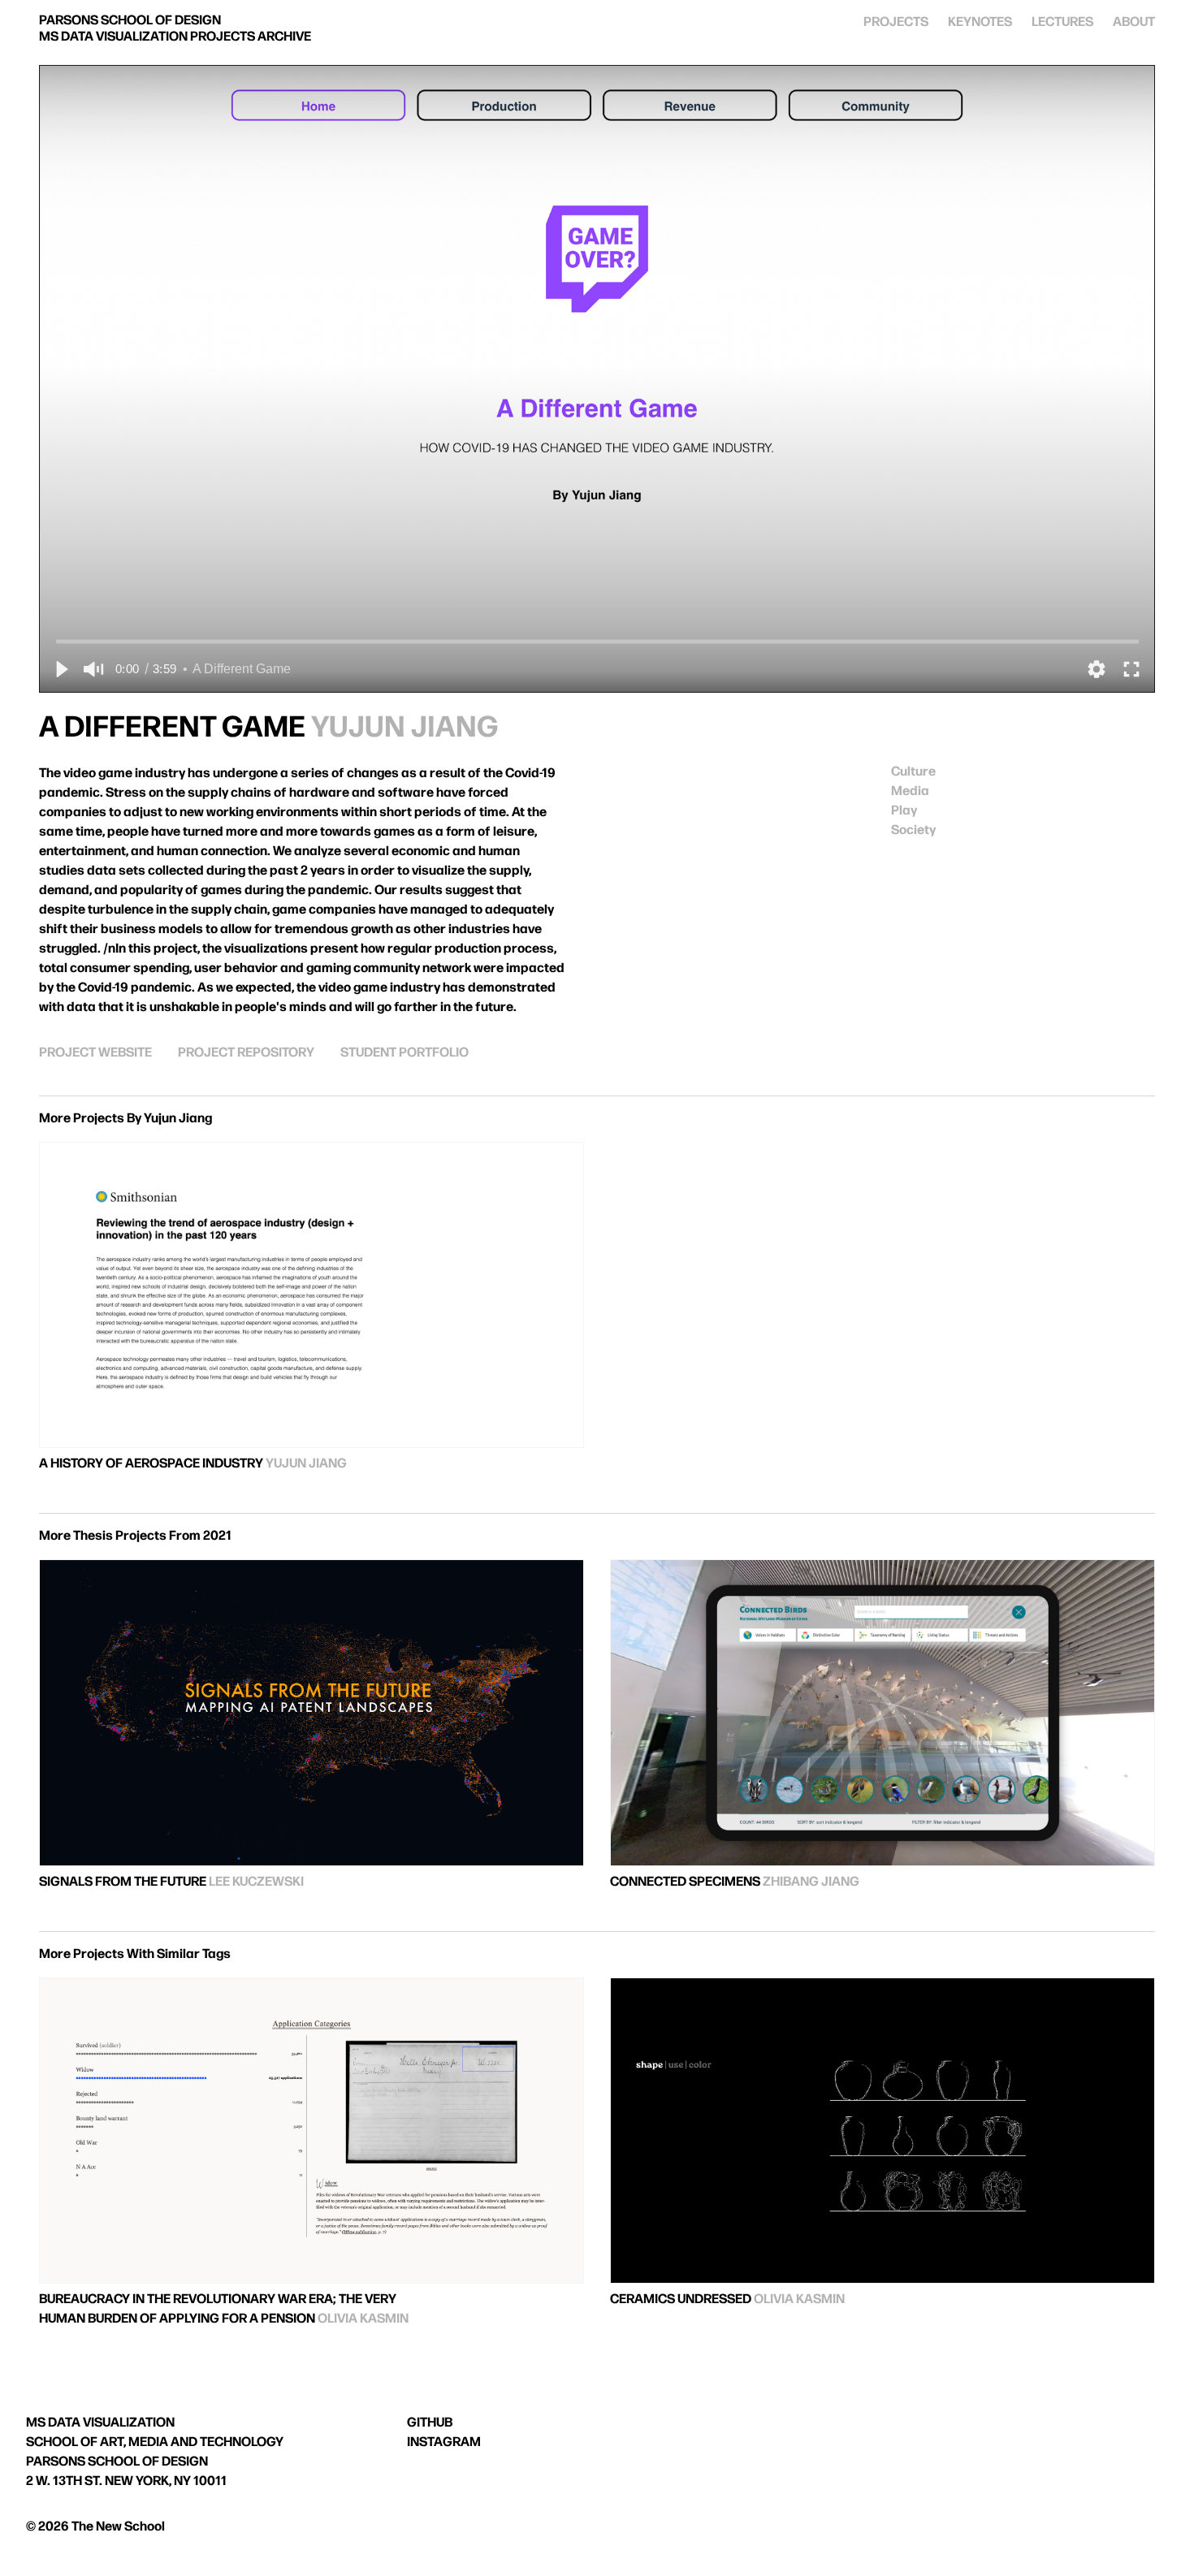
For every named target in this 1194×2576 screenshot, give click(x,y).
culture (913, 772)
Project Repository (246, 1053)
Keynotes (980, 22)
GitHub (430, 2423)
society (913, 830)
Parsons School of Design (117, 2462)
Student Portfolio (404, 1053)
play (904, 811)
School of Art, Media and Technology (155, 2442)
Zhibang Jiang (811, 1882)
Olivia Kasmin (363, 2319)
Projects (896, 22)
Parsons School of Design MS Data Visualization (175, 29)
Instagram (444, 2442)
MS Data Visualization (100, 2423)
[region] (597, 379)
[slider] (597, 641)
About (1134, 22)
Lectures (1062, 22)
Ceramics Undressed (681, 2299)
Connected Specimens (685, 1882)
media (910, 791)
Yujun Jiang (405, 728)
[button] (61, 669)
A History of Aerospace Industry (151, 1464)
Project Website (95, 1053)
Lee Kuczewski (256, 1882)
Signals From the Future (123, 1882)
